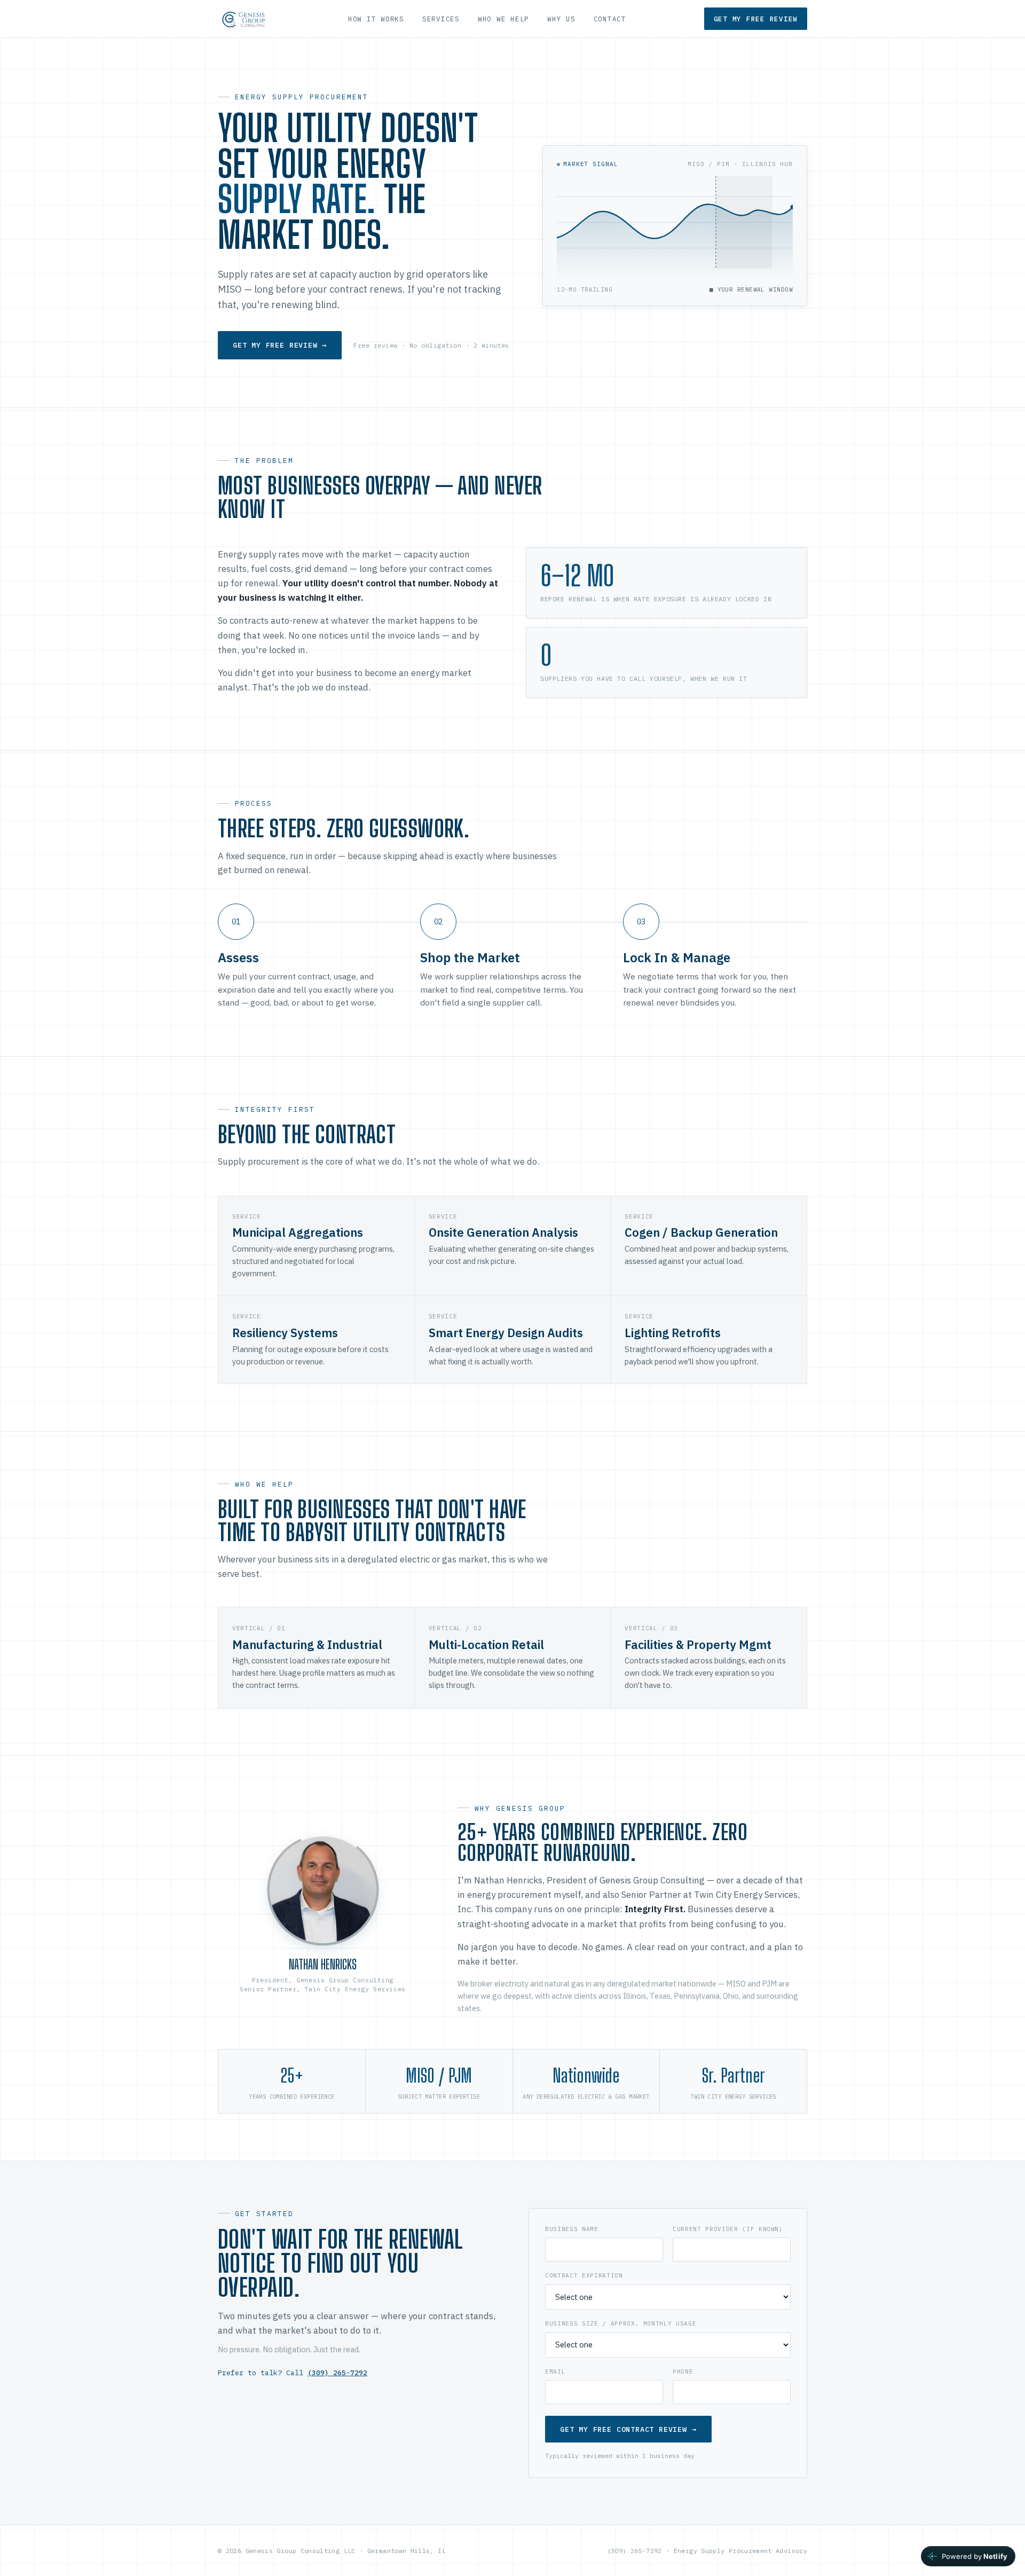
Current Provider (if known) (728, 2229)
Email (555, 2371)
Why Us (561, 19)
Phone (683, 2371)
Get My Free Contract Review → (628, 2429)
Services (441, 19)
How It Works (376, 19)
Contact (610, 19)
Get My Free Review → (280, 345)
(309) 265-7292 (337, 2373)
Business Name (572, 2229)
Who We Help (503, 19)
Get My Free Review (756, 19)
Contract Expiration (584, 2275)
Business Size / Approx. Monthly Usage (621, 2323)
